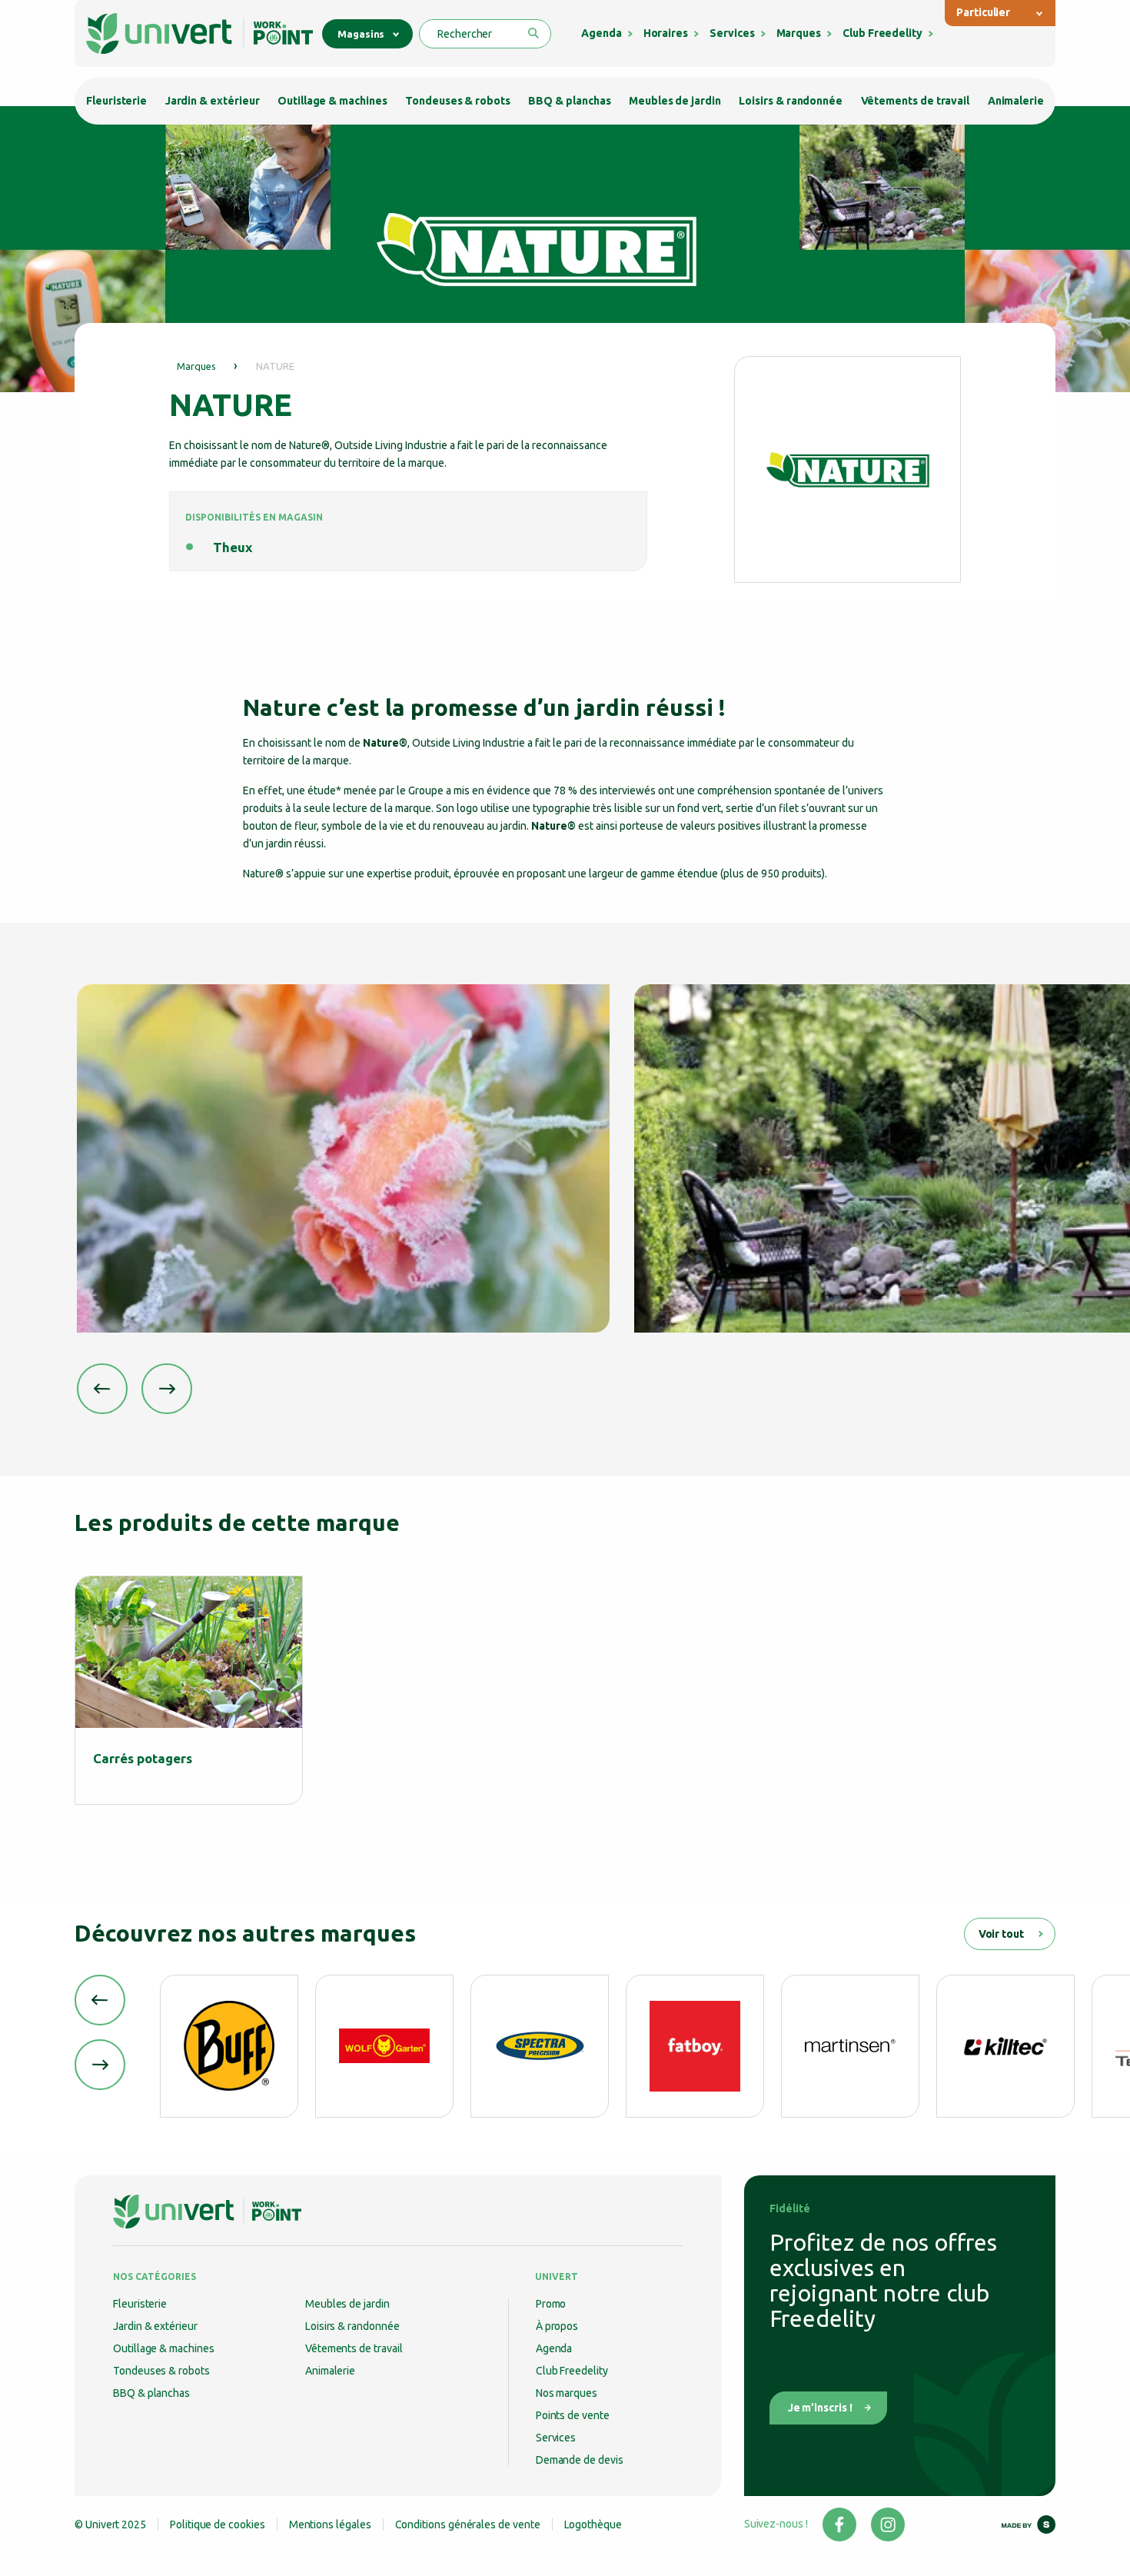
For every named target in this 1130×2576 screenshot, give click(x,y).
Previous (102, 1389)
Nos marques (567, 2393)
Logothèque (593, 2524)
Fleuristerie (116, 101)
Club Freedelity (882, 33)
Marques (799, 33)
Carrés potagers (143, 1758)
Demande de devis (580, 2460)
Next (167, 1389)
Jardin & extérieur (213, 101)
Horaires (666, 33)
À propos (557, 2326)
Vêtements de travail (916, 101)
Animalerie (1016, 101)
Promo (551, 2304)
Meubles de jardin (675, 101)
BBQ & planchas (569, 101)
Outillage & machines (332, 101)
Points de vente (573, 2415)
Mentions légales (330, 2524)
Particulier (983, 12)
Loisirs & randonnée (791, 101)
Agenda (602, 33)
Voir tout (1001, 1934)
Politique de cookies (218, 2524)
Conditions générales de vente (468, 2524)
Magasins (361, 34)
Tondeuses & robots (458, 101)
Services (732, 33)
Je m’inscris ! (820, 2408)
